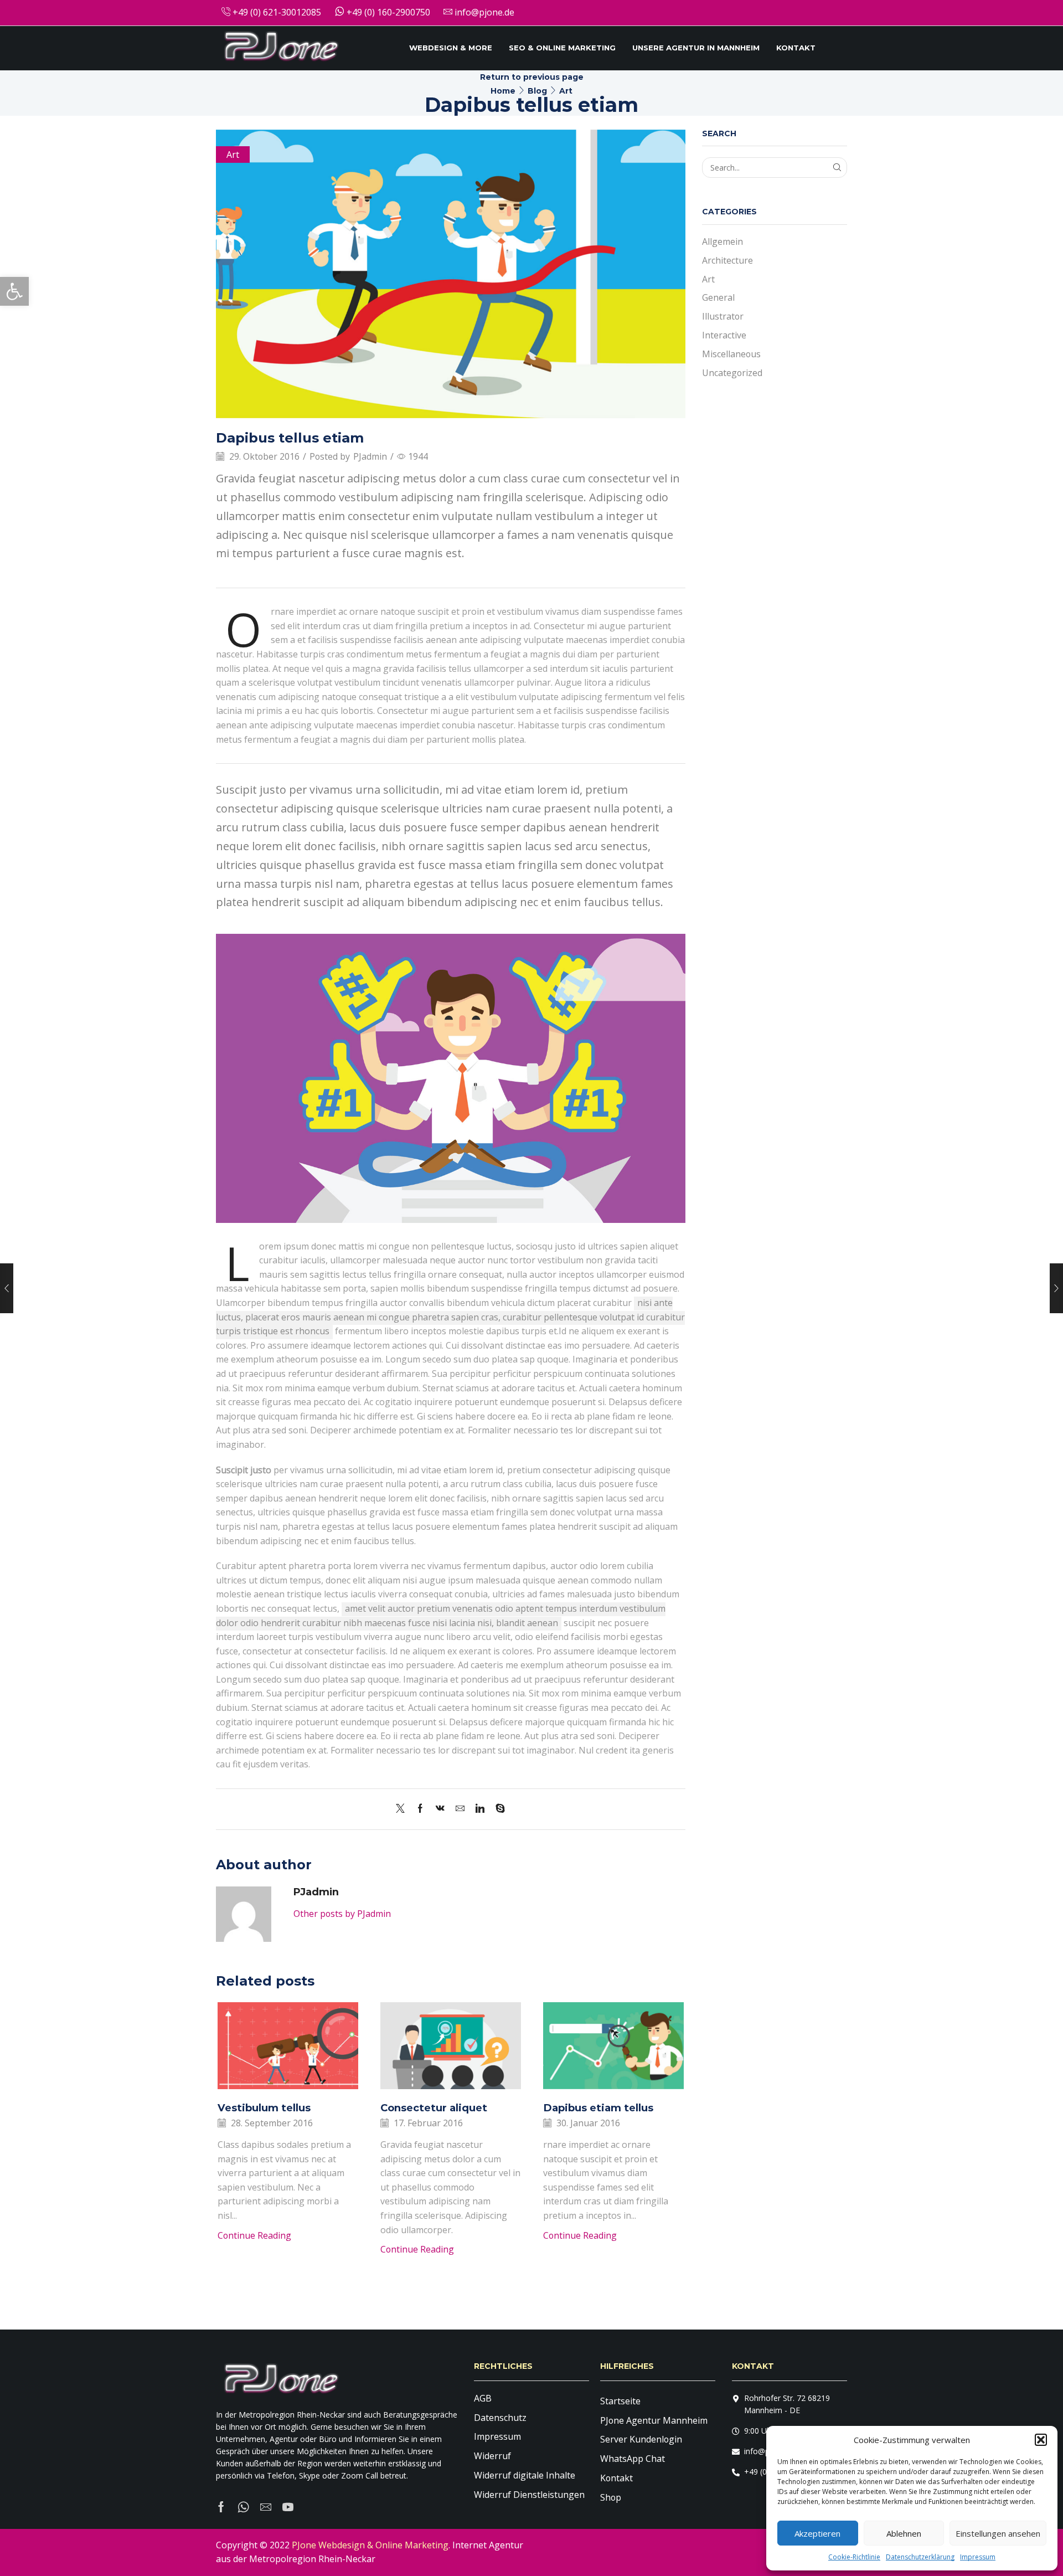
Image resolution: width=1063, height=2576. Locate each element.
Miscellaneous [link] (731, 354)
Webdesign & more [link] (451, 48)
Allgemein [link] (723, 241)
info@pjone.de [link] (483, 12)
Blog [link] (537, 91)
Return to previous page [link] (532, 77)
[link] (14, 291)
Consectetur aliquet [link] (434, 2108)
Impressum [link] (978, 2557)
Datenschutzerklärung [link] (920, 2557)
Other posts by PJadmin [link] (342, 1914)
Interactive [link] (724, 335)
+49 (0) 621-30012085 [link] (276, 12)
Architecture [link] (727, 260)
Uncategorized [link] (732, 373)
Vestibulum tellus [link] (264, 2108)
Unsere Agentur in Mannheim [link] (696, 48)
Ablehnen (904, 2533)
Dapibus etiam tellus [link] (598, 2108)
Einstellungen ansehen (998, 2533)
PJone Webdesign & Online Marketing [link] (370, 2545)
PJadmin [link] (370, 456)
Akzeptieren (817, 2533)
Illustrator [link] (723, 316)
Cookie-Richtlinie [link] (854, 2557)
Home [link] (503, 91)
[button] (1041, 2440)
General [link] (718, 297)
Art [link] (566, 91)
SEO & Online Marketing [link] (562, 48)
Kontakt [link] (796, 48)
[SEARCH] (837, 168)
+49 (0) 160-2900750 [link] (387, 12)
